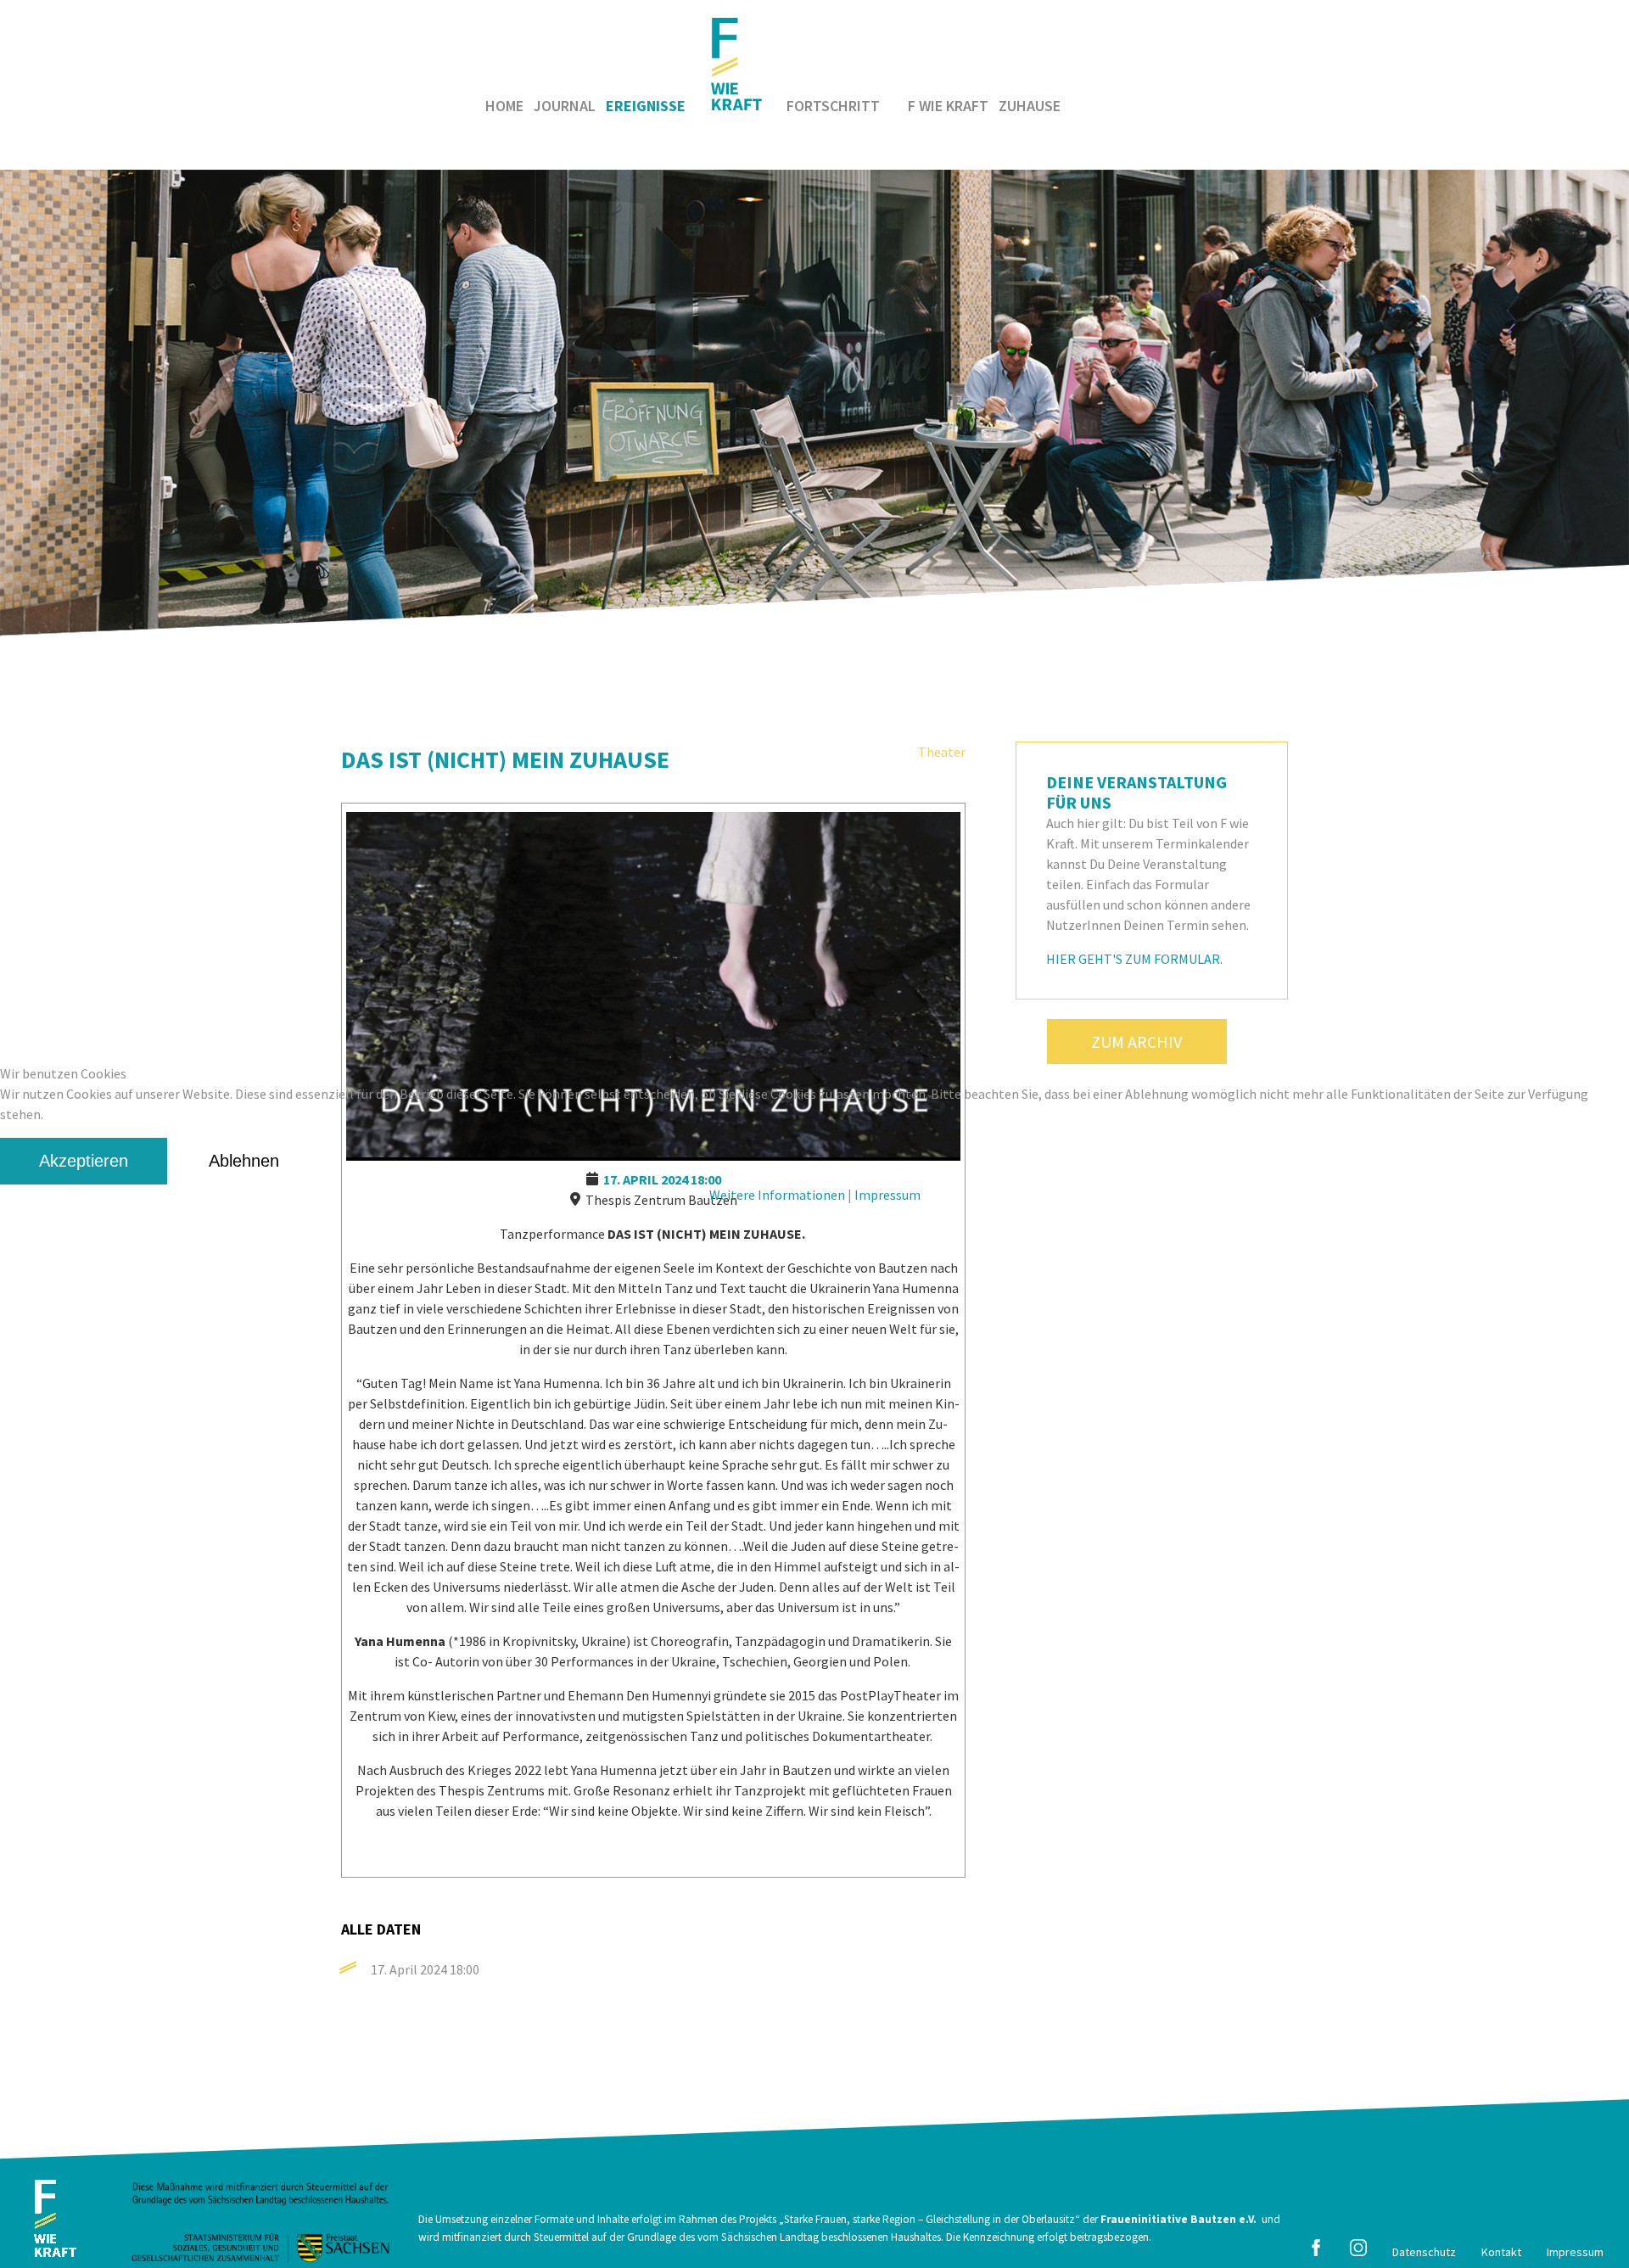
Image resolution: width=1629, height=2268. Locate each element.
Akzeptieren (84, 1161)
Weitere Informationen (777, 1195)
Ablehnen (244, 1161)
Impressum (887, 1195)
